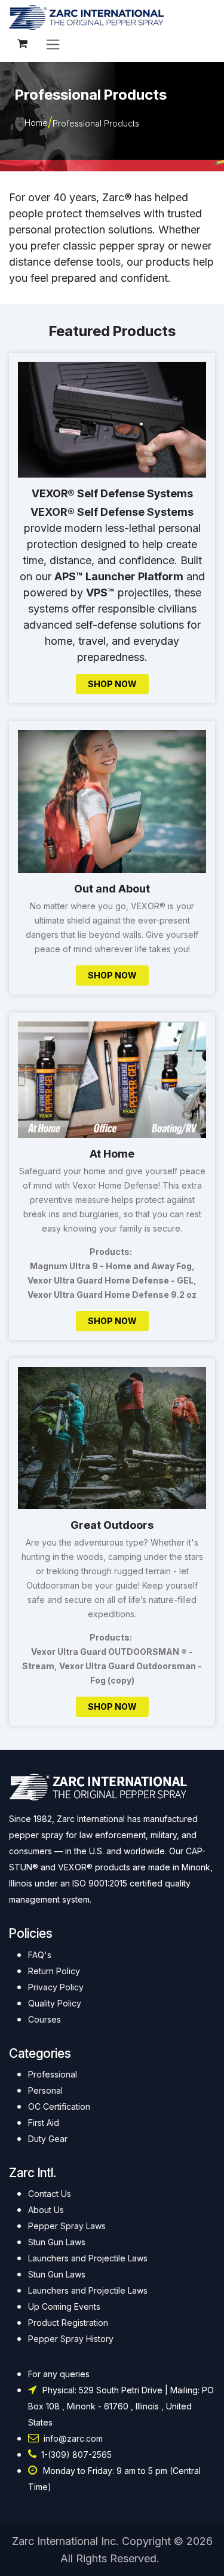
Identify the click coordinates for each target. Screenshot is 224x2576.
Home (36, 123)
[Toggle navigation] (53, 44)
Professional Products (96, 123)
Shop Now (112, 684)
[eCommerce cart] (22, 44)
